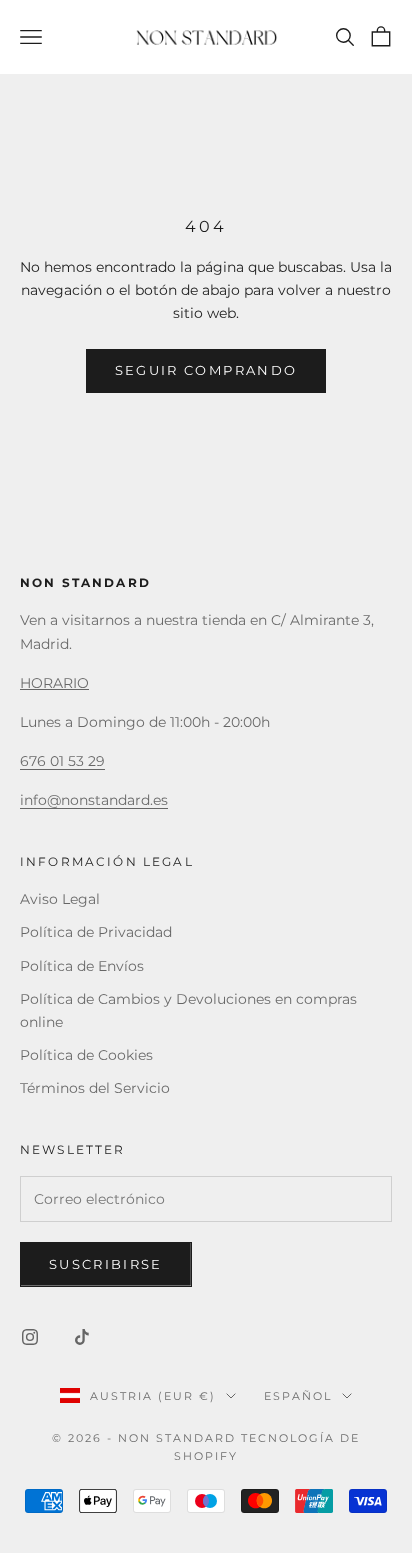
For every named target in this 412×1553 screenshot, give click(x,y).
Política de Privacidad (96, 932)
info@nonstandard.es (94, 800)
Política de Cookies (86, 1055)
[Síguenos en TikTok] (82, 1337)
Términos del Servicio (95, 1088)
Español (298, 1396)
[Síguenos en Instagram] (30, 1337)
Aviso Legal (60, 899)
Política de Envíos (82, 966)
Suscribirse (106, 1264)
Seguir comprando (206, 370)
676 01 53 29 (62, 761)
